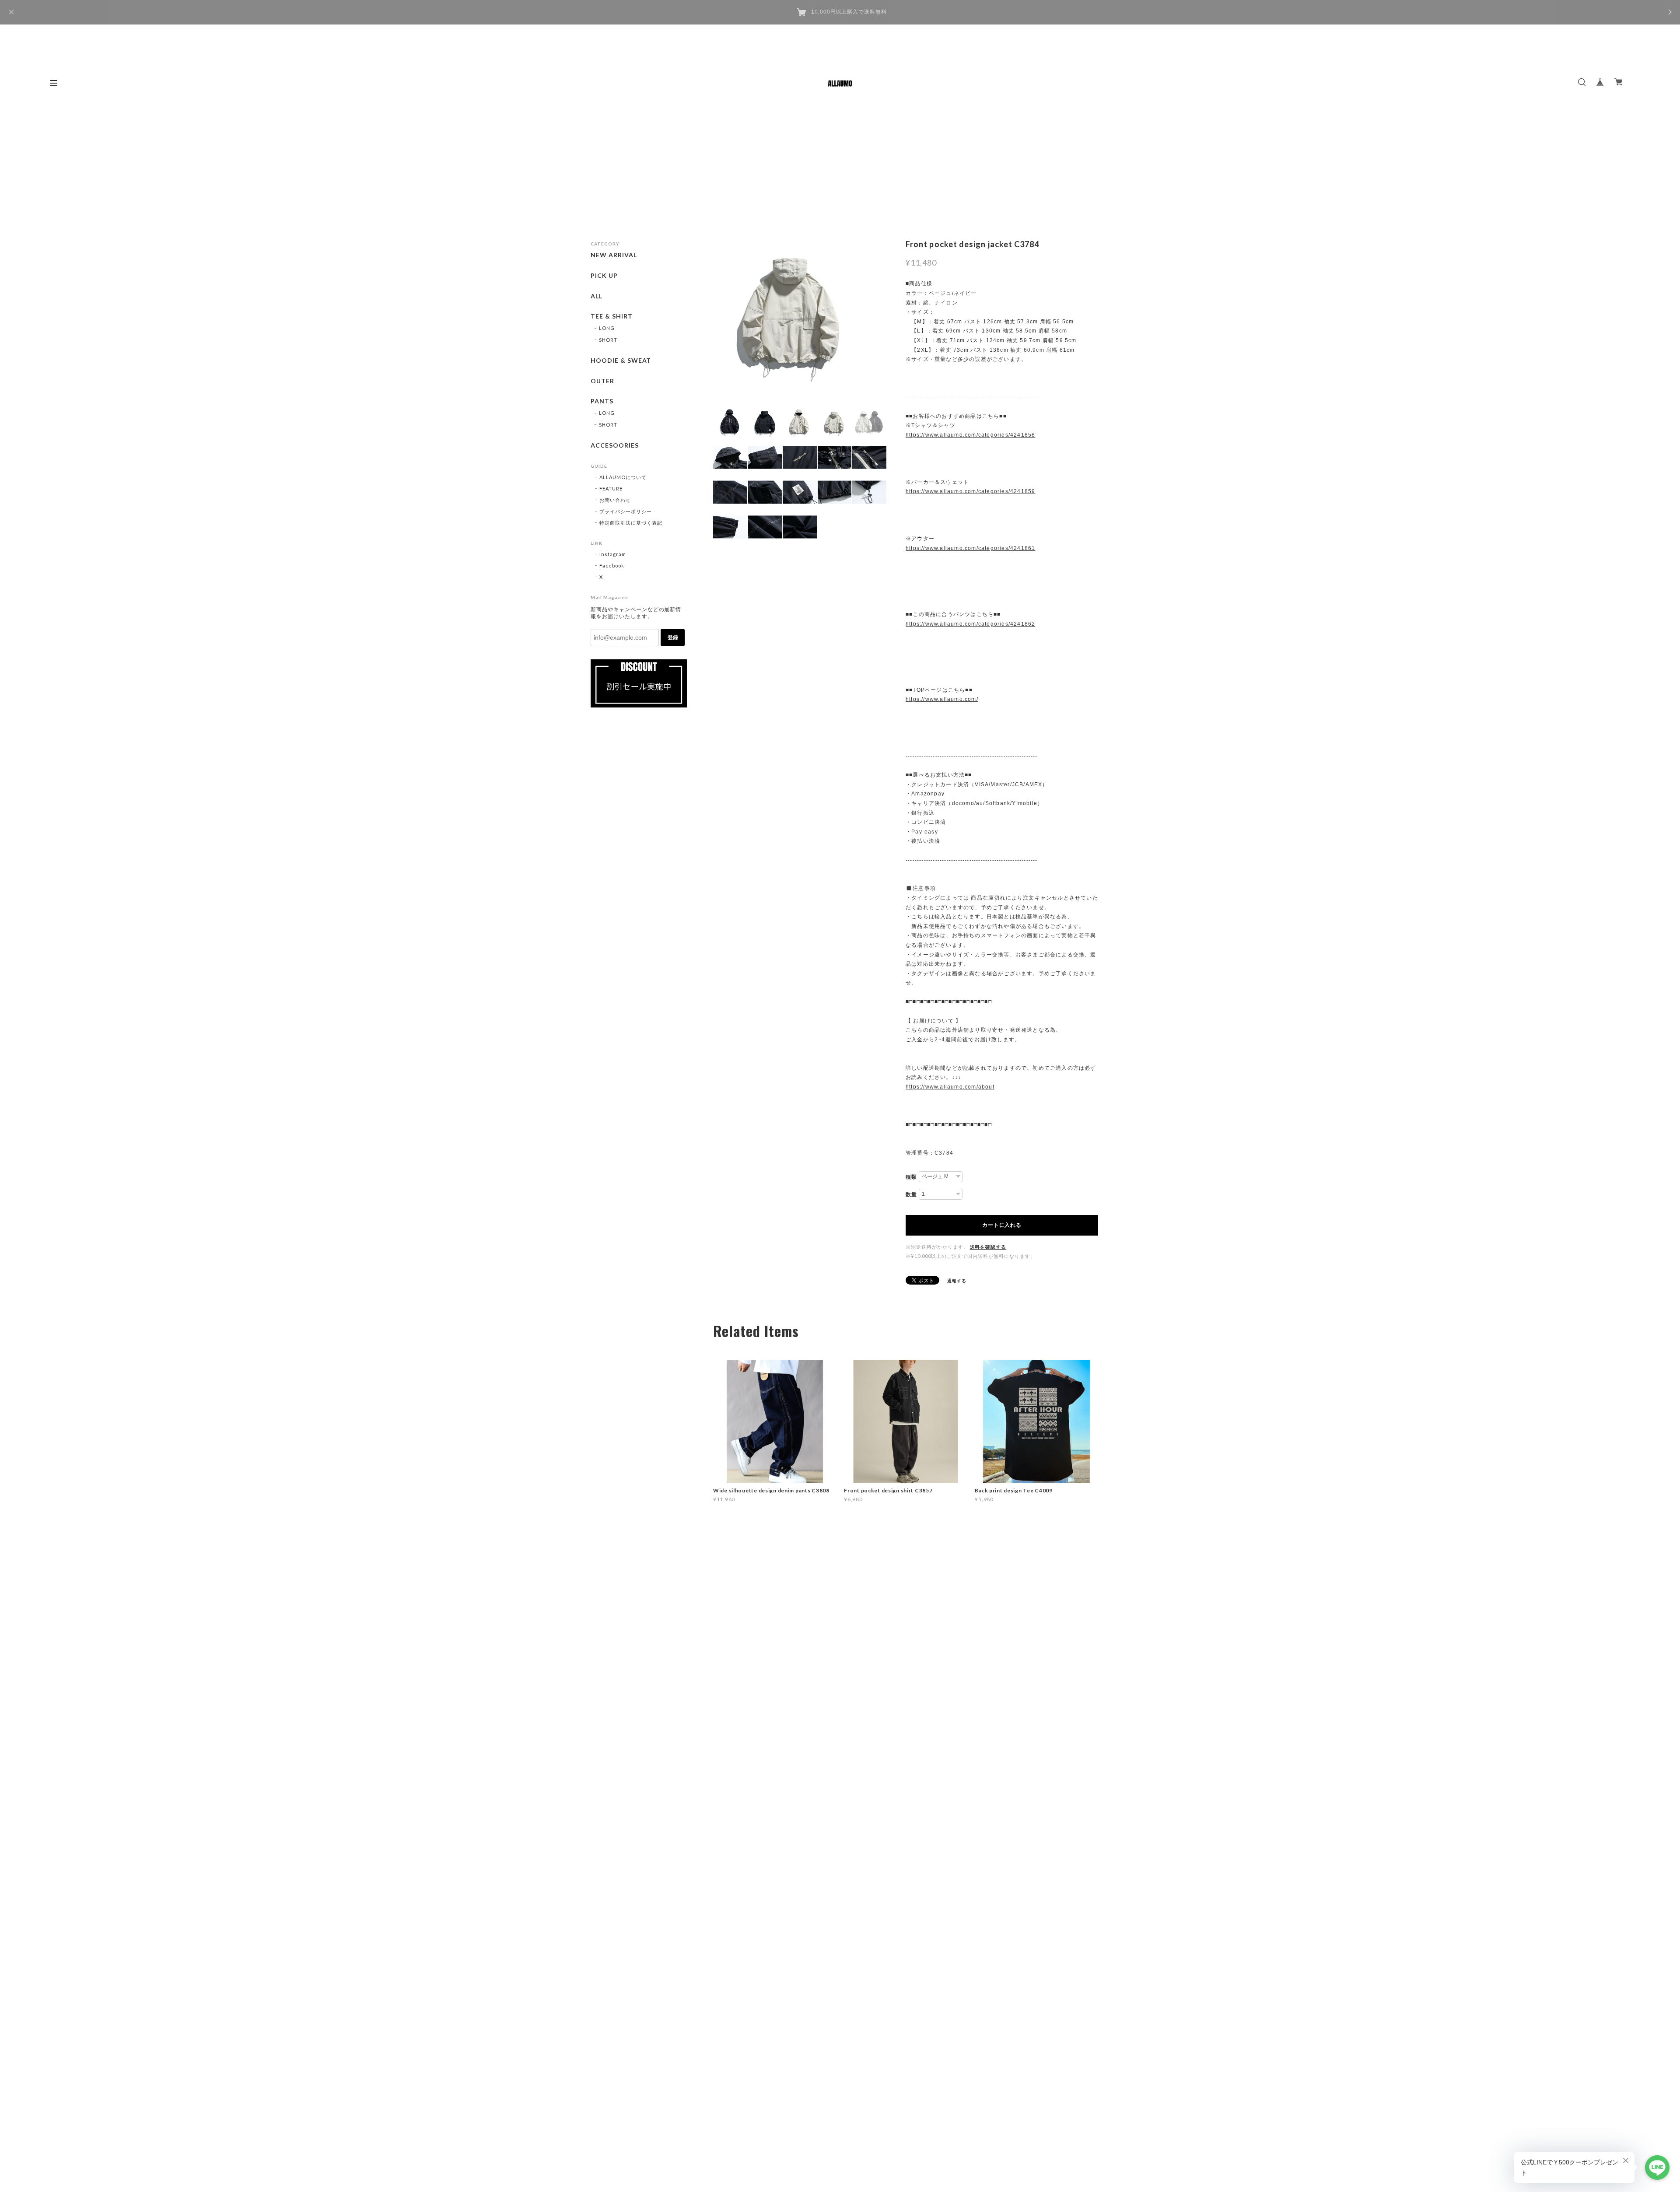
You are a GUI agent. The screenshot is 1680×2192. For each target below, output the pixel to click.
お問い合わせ (615, 500)
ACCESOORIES (615, 445)
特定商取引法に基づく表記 (631, 523)
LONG (607, 328)
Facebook (612, 566)
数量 (911, 1194)
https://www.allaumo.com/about (950, 1087)
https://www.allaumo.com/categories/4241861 (970, 548)
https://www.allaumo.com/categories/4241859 (970, 491)
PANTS (602, 401)
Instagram (613, 554)
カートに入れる (1002, 1225)
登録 (673, 637)
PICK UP (604, 276)
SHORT (608, 340)
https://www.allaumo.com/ (942, 699)
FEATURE (611, 488)
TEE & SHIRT (612, 316)
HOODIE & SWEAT (621, 361)
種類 (911, 1177)
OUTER (602, 381)
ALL (597, 296)
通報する (957, 1281)
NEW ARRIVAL (614, 255)
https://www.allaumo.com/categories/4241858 (970, 435)
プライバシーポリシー (626, 511)
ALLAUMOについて (623, 477)
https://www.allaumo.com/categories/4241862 (970, 624)
